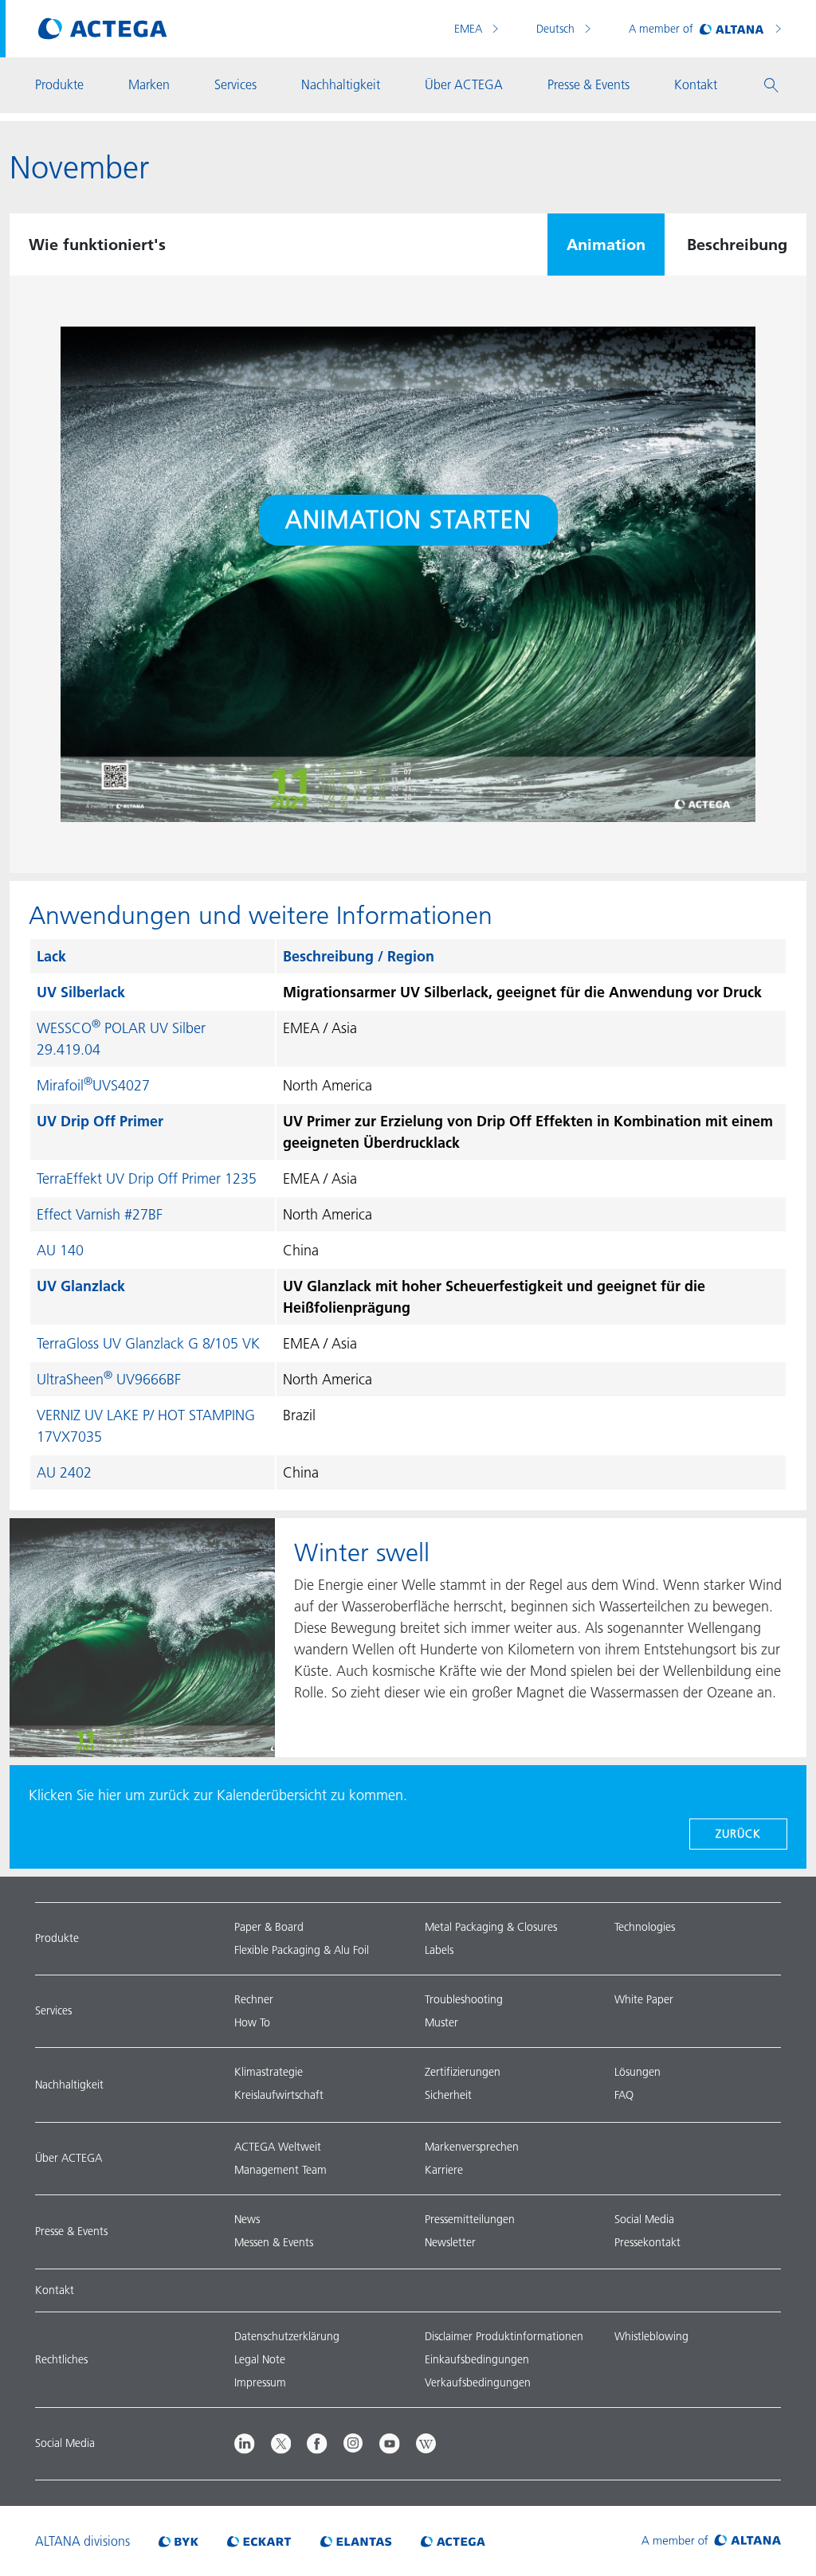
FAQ (624, 2095)
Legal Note (260, 2359)
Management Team (280, 2170)
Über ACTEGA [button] (464, 84)
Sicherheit (448, 2095)
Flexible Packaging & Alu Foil (302, 1950)
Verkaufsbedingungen (478, 2382)
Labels (439, 1950)
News (247, 2219)
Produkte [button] (59, 84)
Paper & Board (269, 1927)
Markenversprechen (472, 2147)
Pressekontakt (647, 2242)
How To (252, 2022)
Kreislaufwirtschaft (279, 2095)
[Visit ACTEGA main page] (103, 29)
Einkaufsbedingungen (477, 2359)
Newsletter (450, 2242)
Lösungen (637, 2072)
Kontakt (55, 2290)
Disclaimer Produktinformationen (504, 2336)
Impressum (260, 2382)
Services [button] (235, 84)
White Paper (644, 1999)
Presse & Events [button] (588, 84)
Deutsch (557, 29)
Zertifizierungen (463, 2072)
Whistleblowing (651, 2336)
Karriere (444, 2170)
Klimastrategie (269, 2072)
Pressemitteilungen (470, 2219)
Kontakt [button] (696, 84)
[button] (771, 85)
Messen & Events (274, 2242)
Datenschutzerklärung (287, 2336)
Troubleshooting (464, 1999)
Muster (441, 2022)
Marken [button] (149, 84)
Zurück (738, 1834)
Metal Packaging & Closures (491, 1927)
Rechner (254, 1999)
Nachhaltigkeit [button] (341, 84)
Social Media (644, 2219)
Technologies (645, 1927)
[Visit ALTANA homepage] (711, 2541)
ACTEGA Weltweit (278, 2147)
